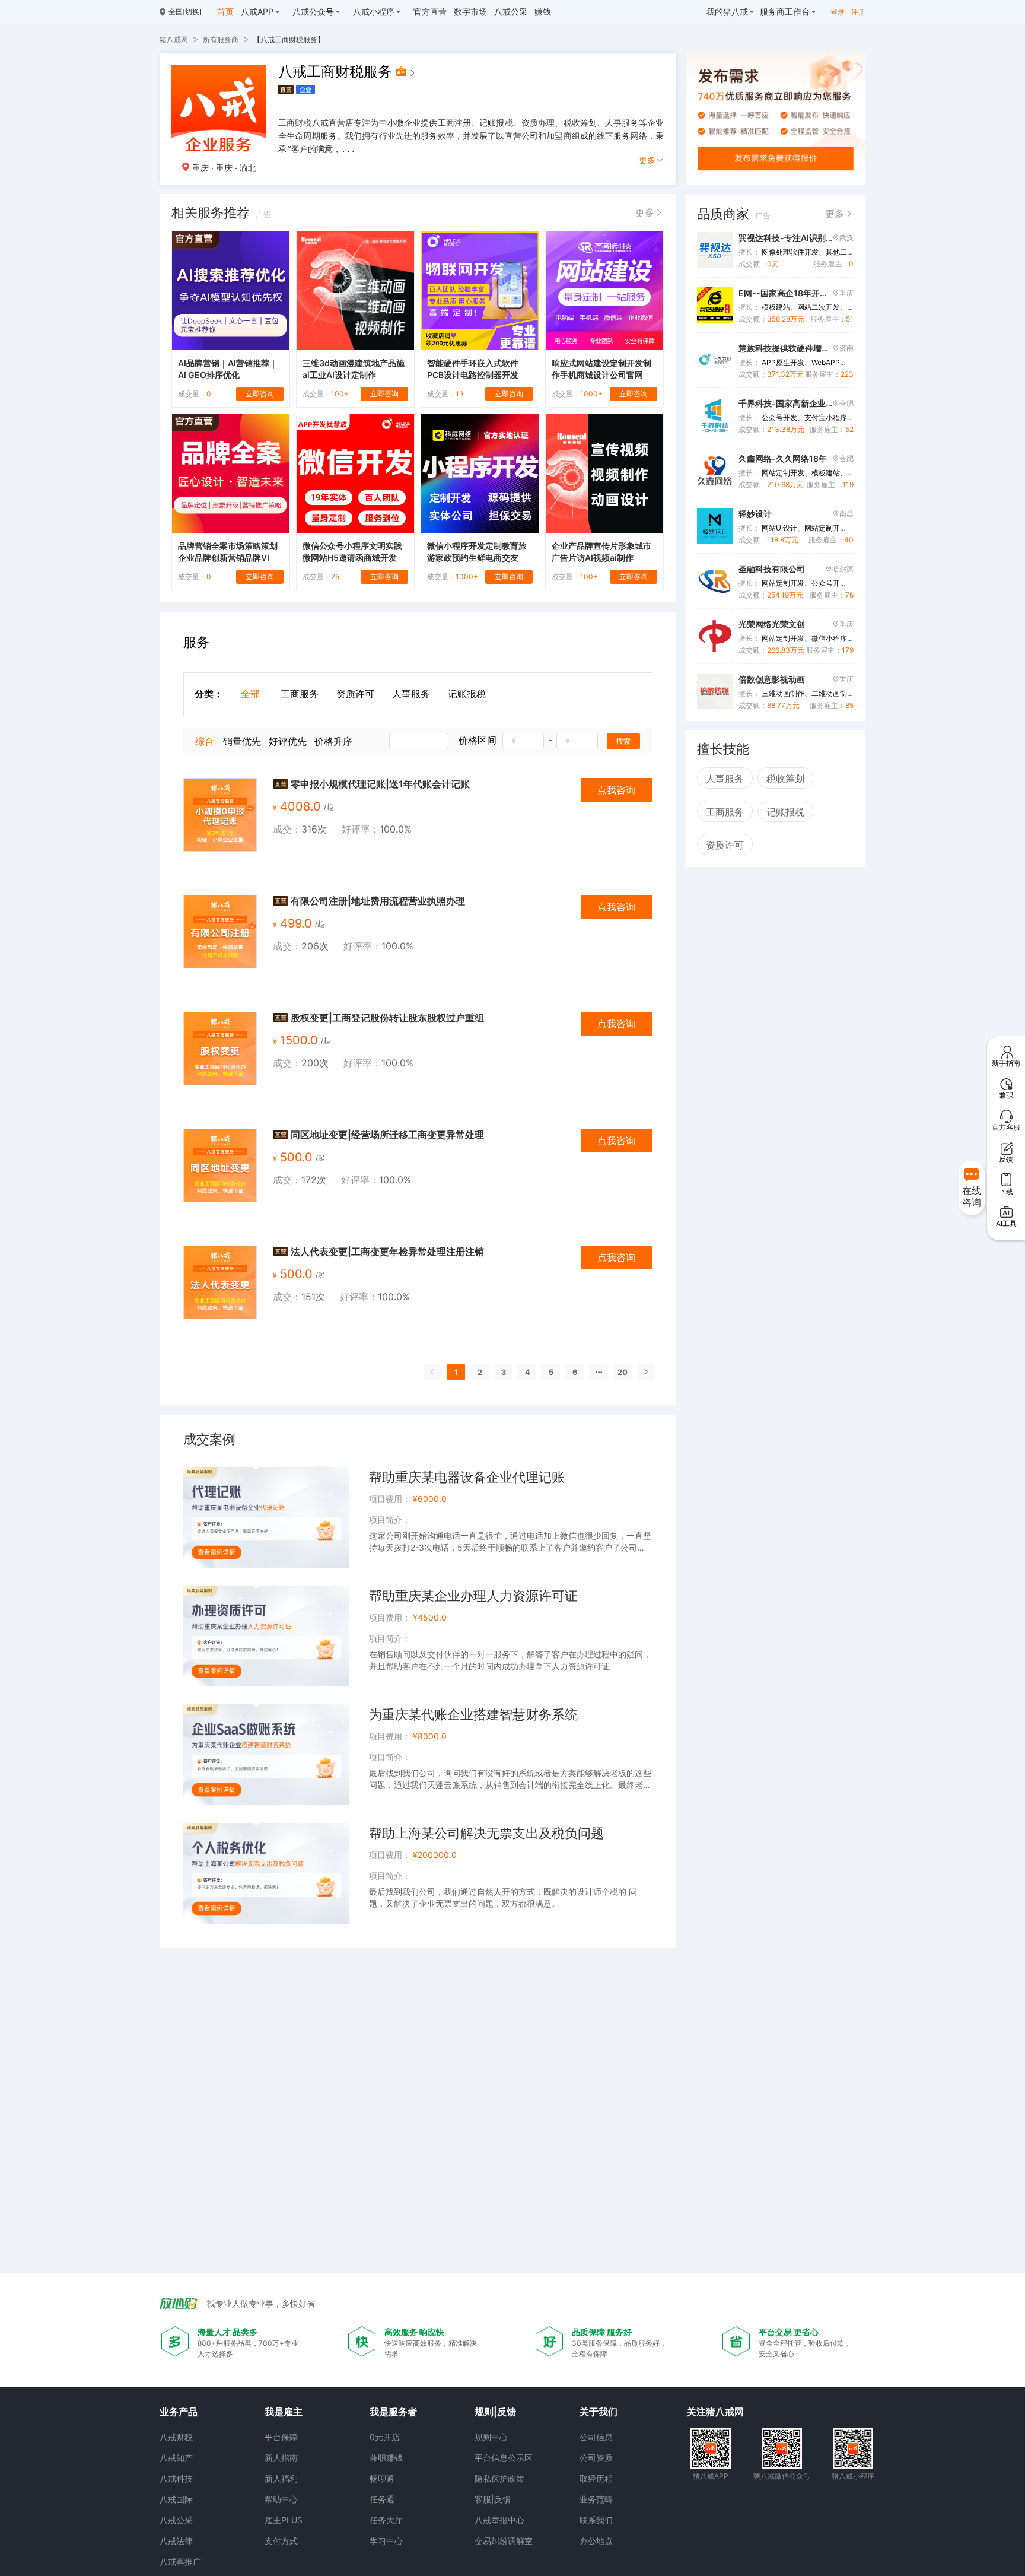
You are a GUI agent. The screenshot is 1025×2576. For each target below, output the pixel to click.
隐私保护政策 (499, 2478)
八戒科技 (176, 2478)
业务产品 (179, 2412)
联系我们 (596, 2520)
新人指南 (281, 2458)
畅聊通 (382, 2478)
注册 (858, 12)
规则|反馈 (495, 2412)
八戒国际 (176, 2499)
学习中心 (386, 2541)
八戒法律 (176, 2541)
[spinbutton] (523, 741)
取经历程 (596, 2478)
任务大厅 (386, 2520)
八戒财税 (176, 2437)
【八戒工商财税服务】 (289, 39)
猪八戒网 (174, 39)
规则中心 (491, 2437)
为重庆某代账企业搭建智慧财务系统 (473, 1714)
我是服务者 (393, 2412)
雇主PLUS (284, 2520)
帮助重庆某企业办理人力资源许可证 (473, 1596)
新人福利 (281, 2478)
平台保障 (281, 2437)
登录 (838, 12)
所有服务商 (221, 39)
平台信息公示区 (504, 2458)
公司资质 (596, 2458)
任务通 (382, 2499)
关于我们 (599, 2412)
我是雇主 (284, 2412)
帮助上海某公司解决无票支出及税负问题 (486, 1833)
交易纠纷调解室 (504, 2541)
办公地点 (596, 2541)
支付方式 (281, 2541)
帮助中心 (281, 2499)
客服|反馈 (493, 2499)
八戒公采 (176, 2520)
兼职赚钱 (386, 2458)
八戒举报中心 (499, 2520)
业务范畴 (596, 2499)
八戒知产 (176, 2458)
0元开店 (385, 2437)
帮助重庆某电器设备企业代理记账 (467, 1477)
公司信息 (596, 2437)
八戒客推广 (180, 2561)
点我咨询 (616, 790)
